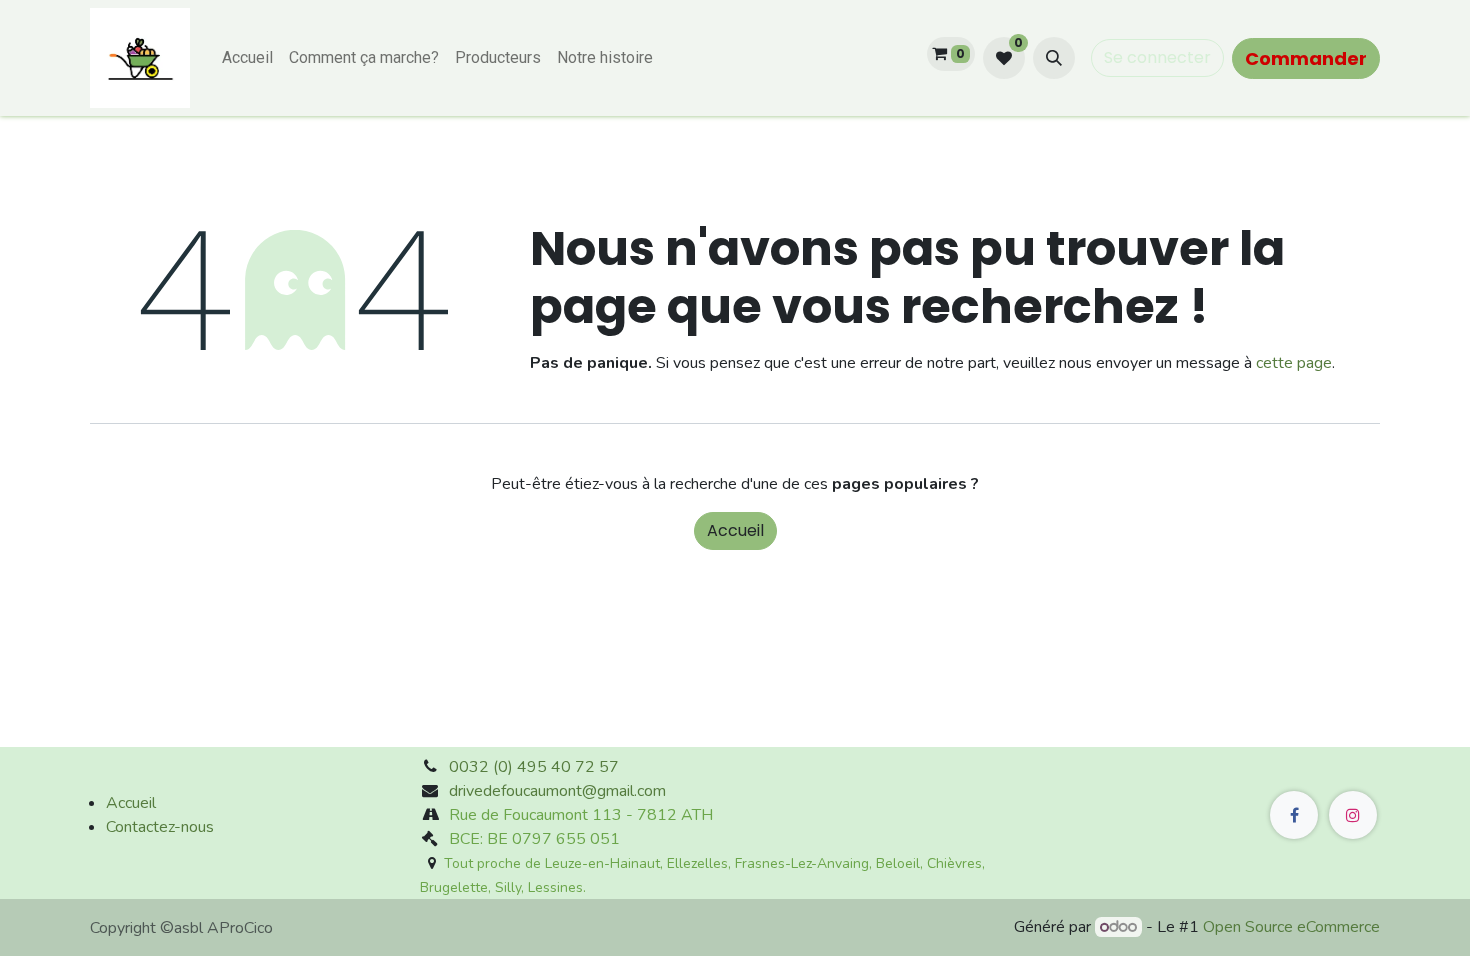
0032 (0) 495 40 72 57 (534, 767)
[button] (1054, 58)
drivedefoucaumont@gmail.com (557, 791)
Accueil (735, 530)
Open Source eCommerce (1291, 927)
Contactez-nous (160, 827)
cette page (1294, 363)
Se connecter (1157, 57)
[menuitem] (247, 58)
